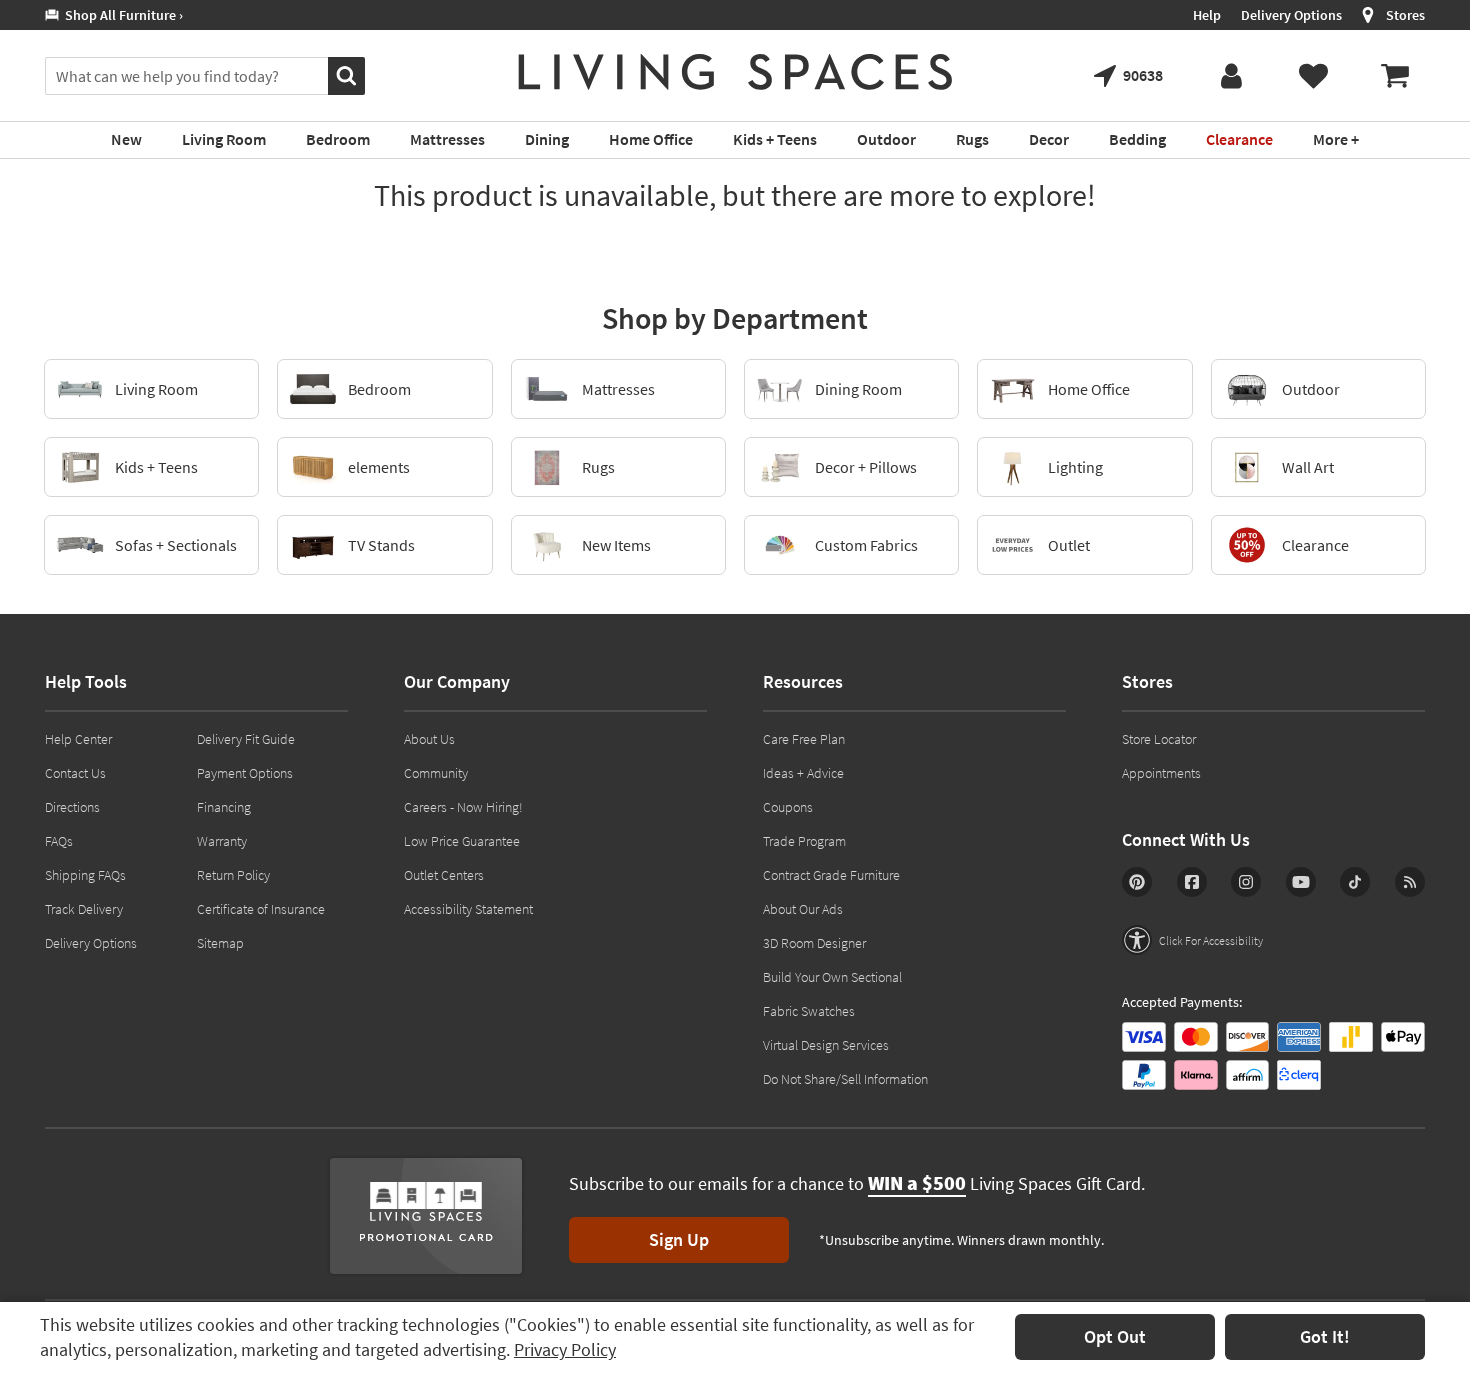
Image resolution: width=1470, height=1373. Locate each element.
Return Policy (233, 875)
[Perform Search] (346, 76)
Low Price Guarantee (462, 841)
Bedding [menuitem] (1137, 139)
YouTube (1301, 882)
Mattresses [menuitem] (447, 139)
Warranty (222, 841)
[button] (1192, 940)
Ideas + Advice (803, 773)
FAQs (59, 841)
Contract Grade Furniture (831, 875)
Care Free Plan (804, 739)
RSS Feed (1410, 882)
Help (1207, 15)
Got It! (1325, 1336)
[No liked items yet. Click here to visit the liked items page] (1313, 76)
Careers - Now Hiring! (463, 807)
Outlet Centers (444, 875)
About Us (429, 739)
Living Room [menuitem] (224, 139)
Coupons (788, 807)
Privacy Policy (565, 1349)
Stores (1405, 15)
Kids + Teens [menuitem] (775, 139)
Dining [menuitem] (547, 139)
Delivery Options (1291, 15)
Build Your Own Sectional (832, 977)
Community (436, 773)
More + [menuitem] (1336, 139)
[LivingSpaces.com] (735, 72)
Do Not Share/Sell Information (845, 1079)
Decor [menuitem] (1049, 139)
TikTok (1355, 882)
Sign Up (679, 1239)
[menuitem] (1395, 76)
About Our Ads (803, 909)
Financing (224, 807)
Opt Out (1115, 1336)
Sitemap (220, 943)
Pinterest (1137, 882)
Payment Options (245, 773)
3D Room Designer (814, 943)
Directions (72, 807)
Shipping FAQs (85, 875)
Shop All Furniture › (121, 15)
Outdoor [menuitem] (886, 139)
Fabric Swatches (809, 1011)
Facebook (1192, 882)
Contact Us (75, 773)
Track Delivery (84, 909)
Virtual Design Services (826, 1045)
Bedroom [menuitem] (338, 139)
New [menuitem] (126, 139)
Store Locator (1159, 739)
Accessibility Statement (468, 909)
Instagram (1246, 882)
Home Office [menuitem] (651, 139)
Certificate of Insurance (261, 909)
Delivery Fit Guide (246, 739)
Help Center (78, 739)
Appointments (1161, 773)
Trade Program (804, 841)
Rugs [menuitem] (972, 139)
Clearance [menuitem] (1239, 139)
